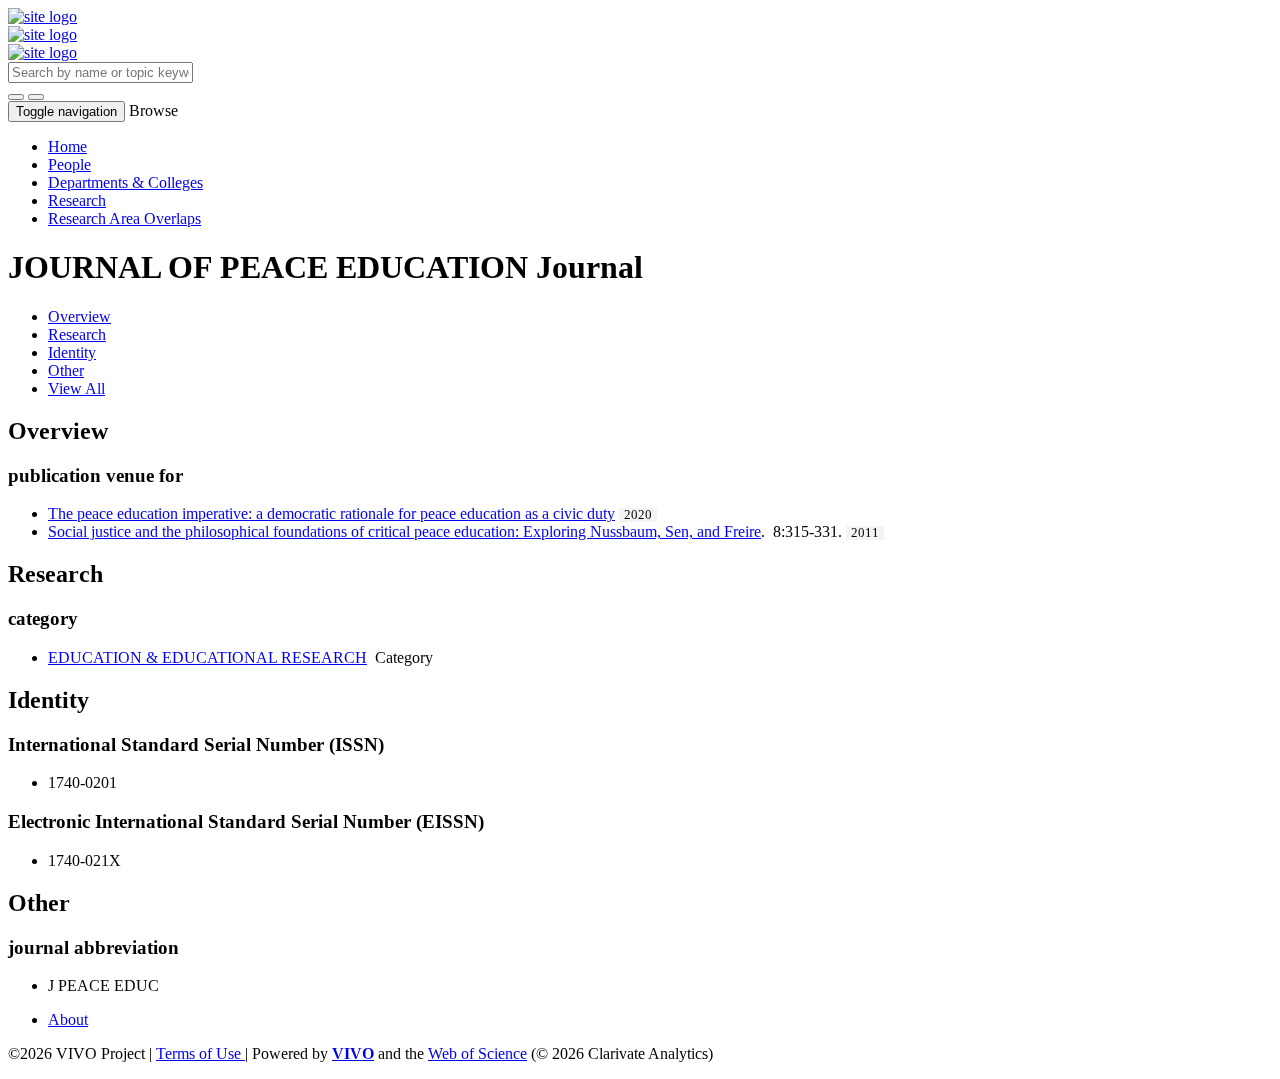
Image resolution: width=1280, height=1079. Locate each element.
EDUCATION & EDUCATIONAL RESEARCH (207, 657)
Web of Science (477, 1053)
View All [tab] (76, 388)
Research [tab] (77, 334)
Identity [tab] (72, 352)
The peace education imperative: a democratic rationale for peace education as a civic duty (331, 513)
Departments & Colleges (125, 182)
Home (67, 146)
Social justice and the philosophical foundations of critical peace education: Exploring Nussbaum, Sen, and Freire (404, 531)
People (69, 164)
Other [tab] (66, 370)
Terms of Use (200, 1053)
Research (77, 200)
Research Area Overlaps (124, 218)
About (68, 1019)
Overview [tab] (79, 316)
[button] (16, 97)
